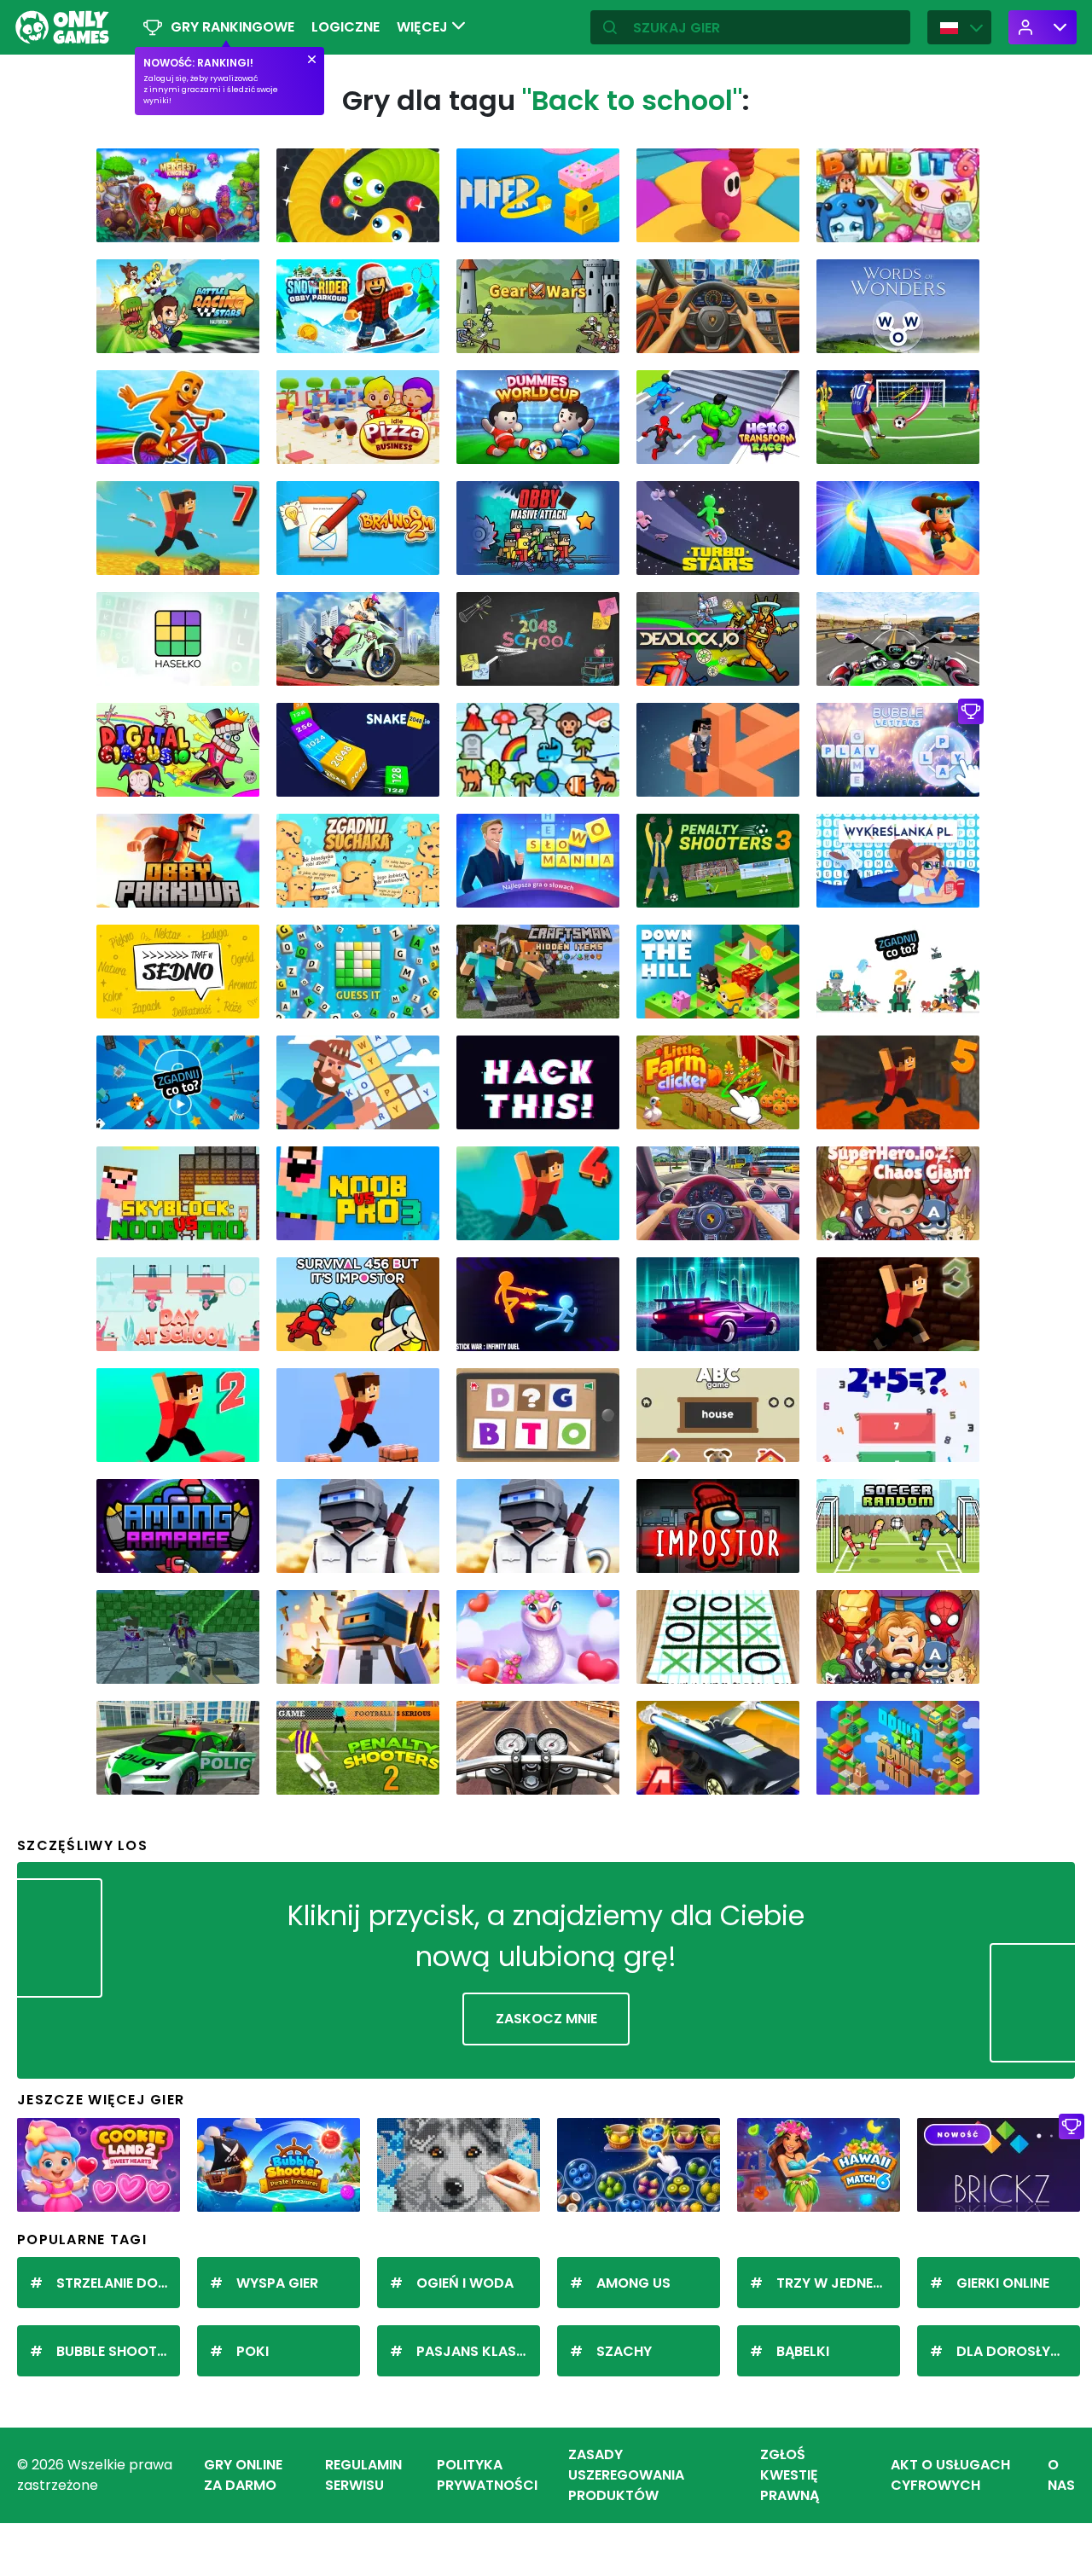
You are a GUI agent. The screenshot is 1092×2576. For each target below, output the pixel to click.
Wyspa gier (277, 2283)
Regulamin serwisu (363, 2475)
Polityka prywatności (487, 2475)
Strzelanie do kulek (118, 2283)
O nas (1061, 2475)
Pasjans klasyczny (478, 2351)
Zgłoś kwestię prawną (790, 2475)
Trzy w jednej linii (838, 2283)
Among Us (633, 2283)
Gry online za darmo (243, 2475)
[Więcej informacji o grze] (235, 223)
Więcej (424, 27)
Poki (253, 2351)
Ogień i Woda (465, 2283)
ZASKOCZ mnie (546, 2019)
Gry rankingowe (232, 27)
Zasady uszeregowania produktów (626, 2475)
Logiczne (346, 27)
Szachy (624, 2351)
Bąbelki (803, 2351)
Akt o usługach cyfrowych (950, 2475)
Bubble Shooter (114, 2351)
